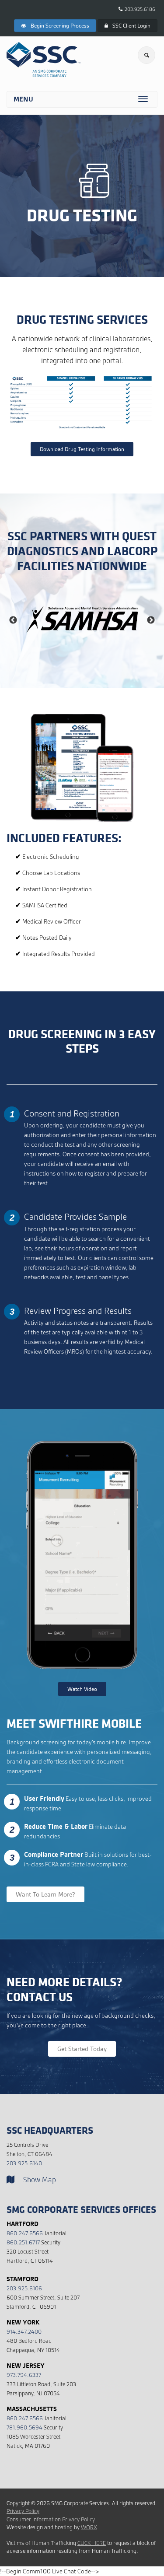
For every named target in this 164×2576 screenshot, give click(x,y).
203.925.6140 (24, 2163)
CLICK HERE (92, 2543)
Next (151, 620)
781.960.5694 (24, 2427)
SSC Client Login (131, 26)
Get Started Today (82, 2049)
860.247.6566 (25, 2233)
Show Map (40, 2180)
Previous (13, 620)
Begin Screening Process (60, 26)
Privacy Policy (23, 2511)
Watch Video (82, 1689)
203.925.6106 (24, 2288)
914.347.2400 (24, 2332)
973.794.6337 (24, 2375)
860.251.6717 (23, 2242)
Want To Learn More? (45, 1894)
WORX (89, 2527)
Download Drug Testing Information (82, 449)
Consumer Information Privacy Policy (51, 2519)
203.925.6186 (140, 9)
